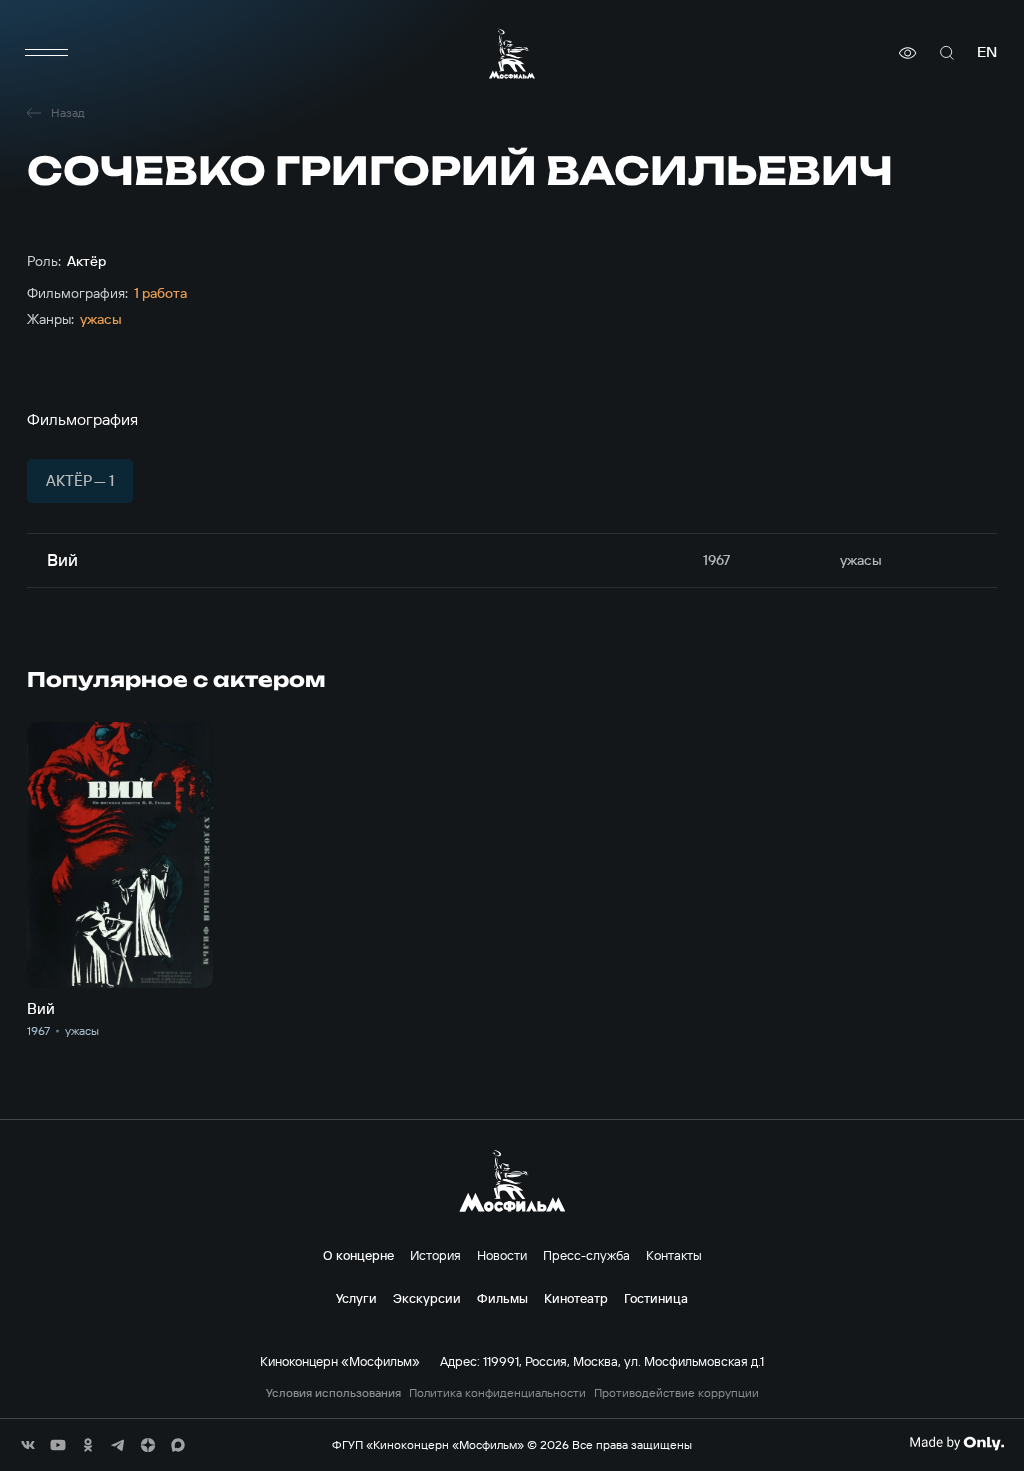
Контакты (674, 1255)
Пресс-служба (586, 1255)
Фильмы (502, 1298)
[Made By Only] (956, 1443)
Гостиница (656, 1298)
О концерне (358, 1255)
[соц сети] (28, 1445)
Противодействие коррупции (676, 1393)
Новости (502, 1255)
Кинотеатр (576, 1298)
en (987, 52)
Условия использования (333, 1393)
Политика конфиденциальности (497, 1393)
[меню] (47, 53)
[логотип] (512, 53)
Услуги (356, 1298)
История (435, 1255)
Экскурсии (427, 1298)
